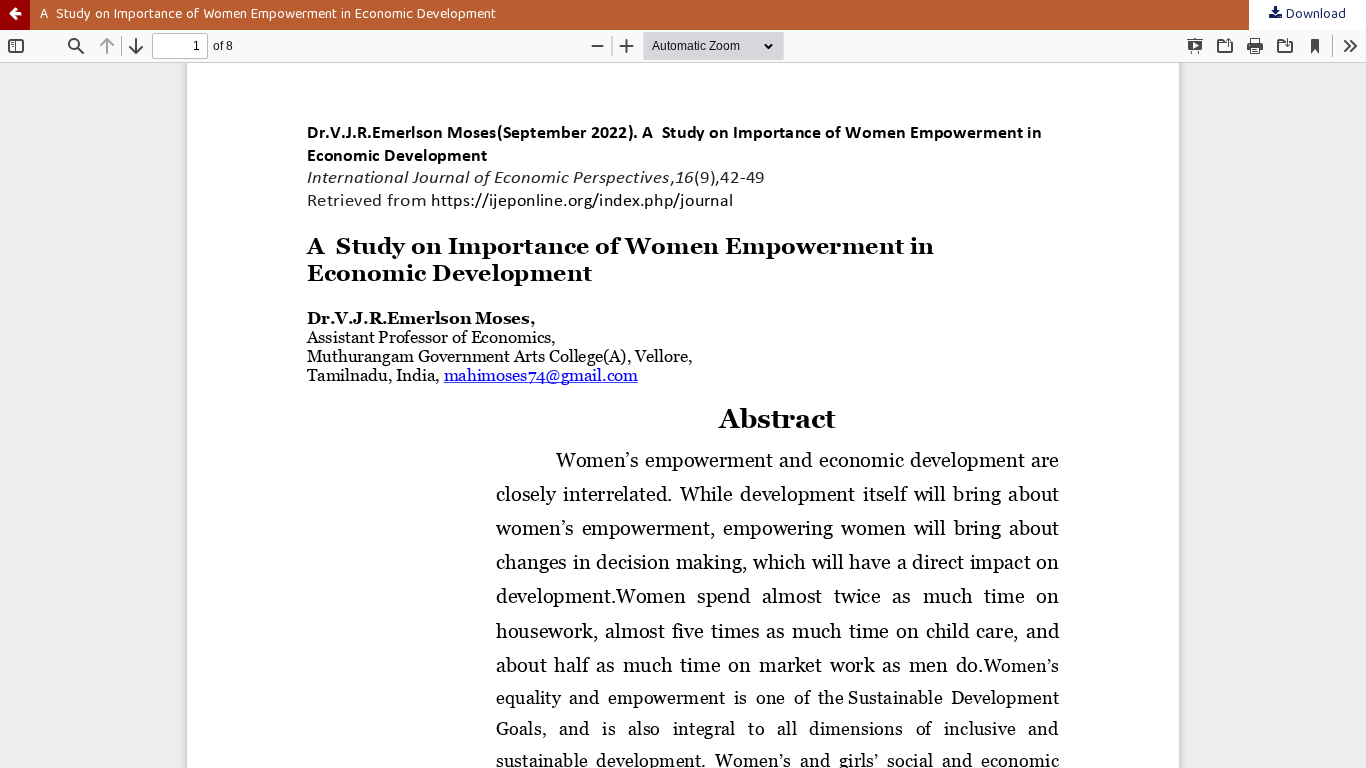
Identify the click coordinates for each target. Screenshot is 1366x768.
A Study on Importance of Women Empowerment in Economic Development (268, 15)
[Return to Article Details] (15, 15)
